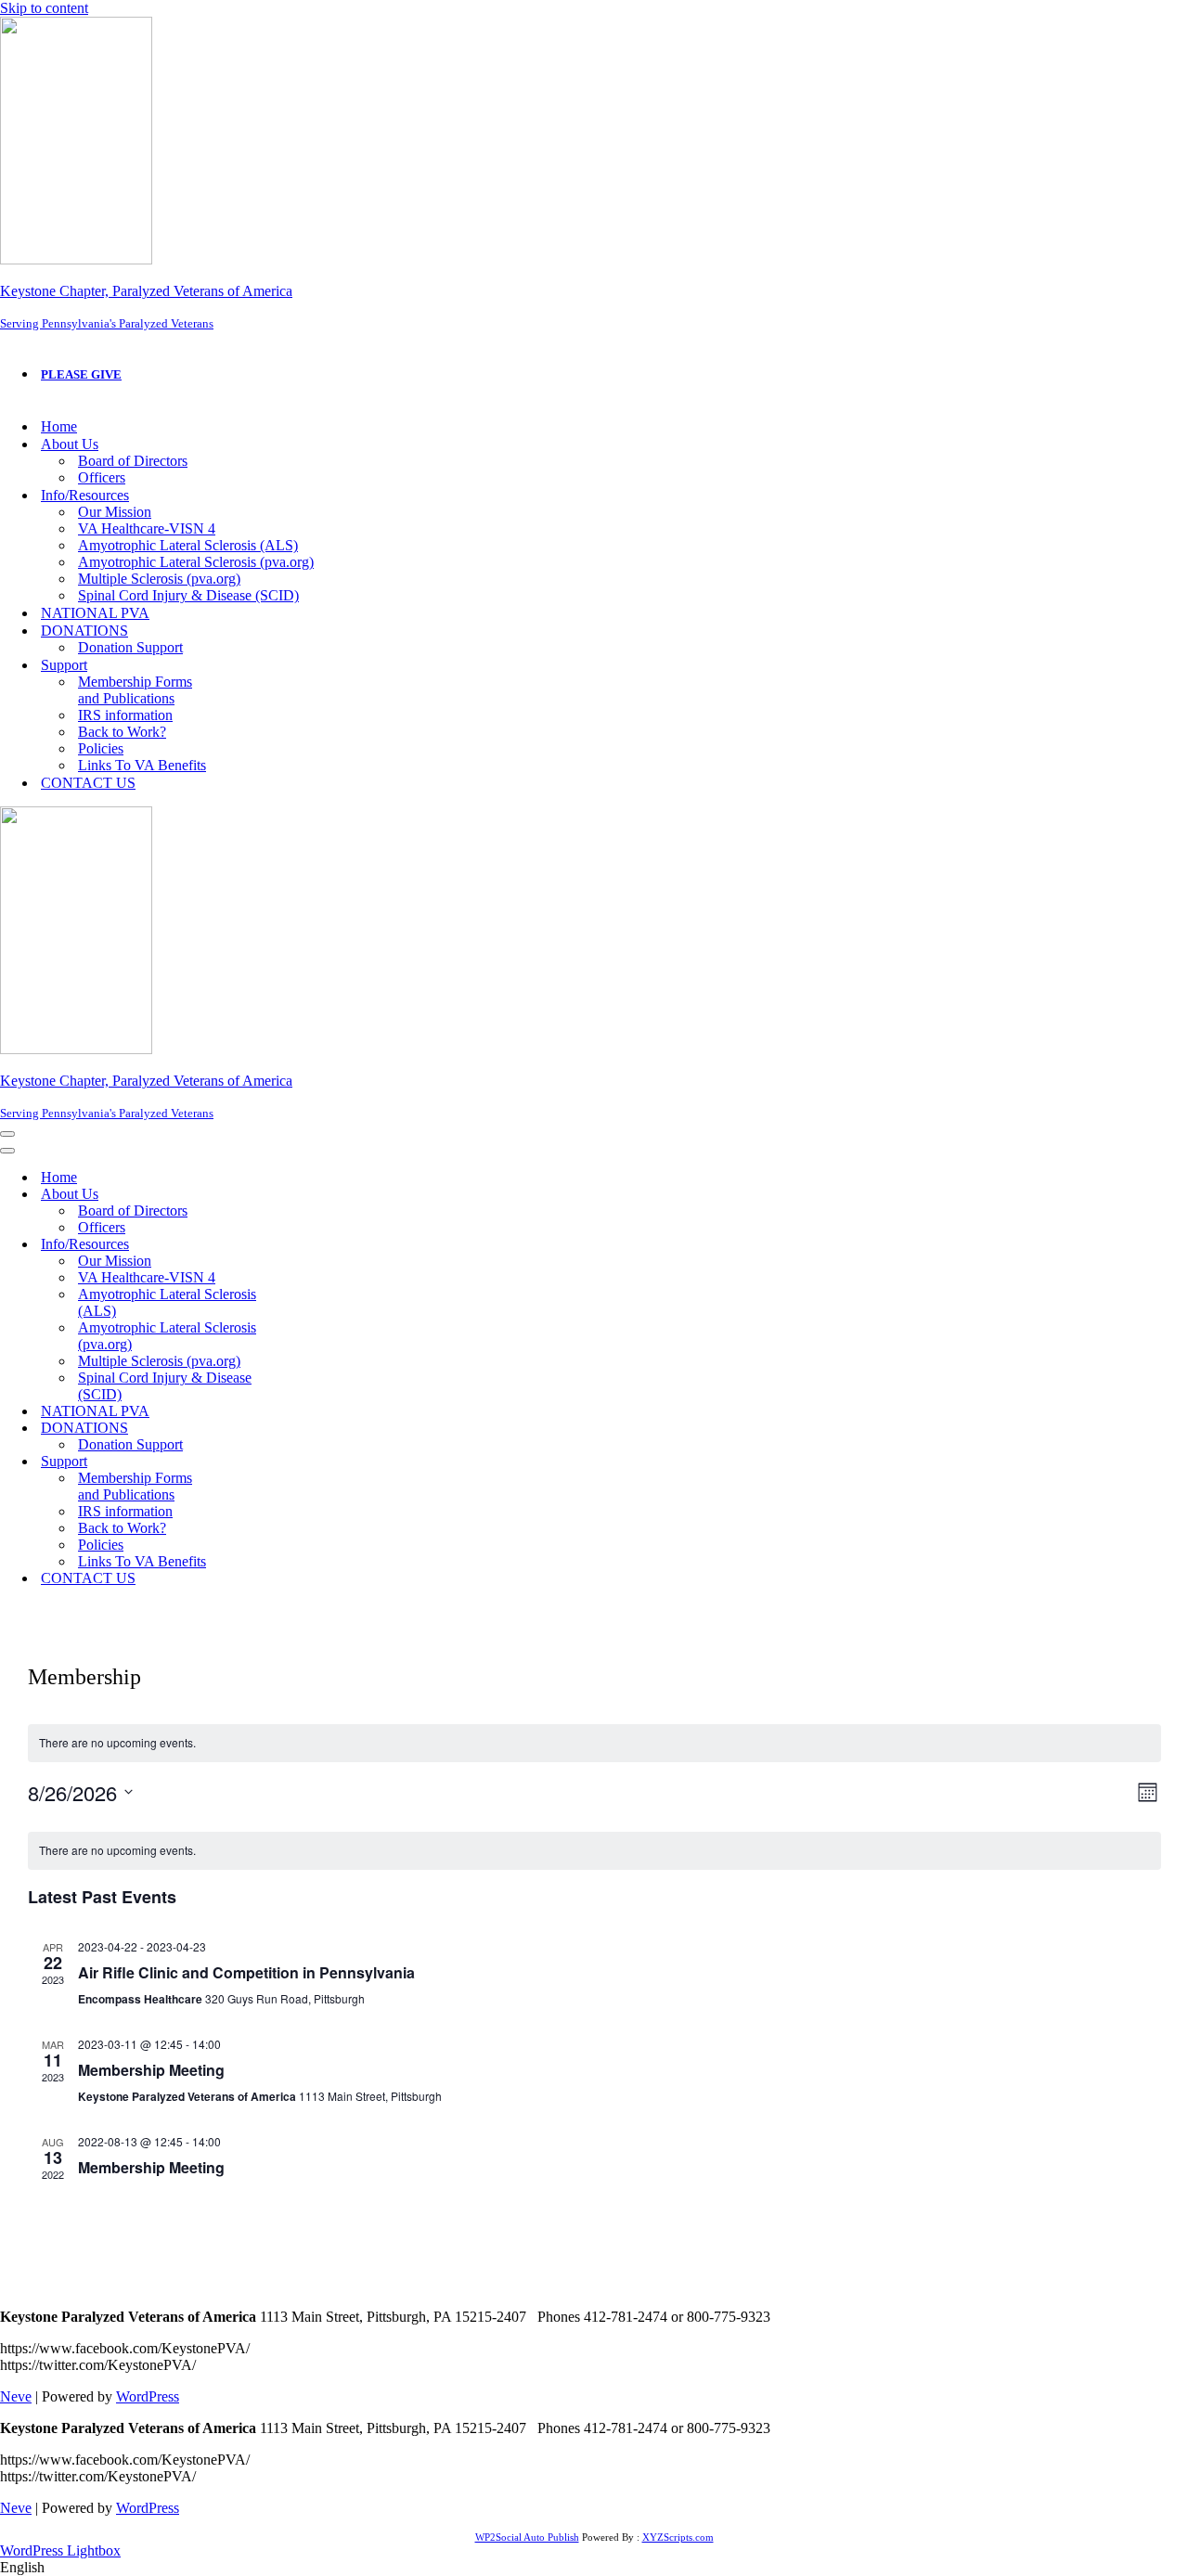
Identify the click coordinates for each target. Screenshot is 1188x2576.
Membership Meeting (151, 2070)
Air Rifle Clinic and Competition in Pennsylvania (246, 1972)
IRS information (125, 715)
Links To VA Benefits (142, 765)
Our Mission (115, 512)
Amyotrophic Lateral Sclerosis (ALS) (188, 545)
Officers (102, 477)
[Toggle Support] (325, 1462)
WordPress (148, 2396)
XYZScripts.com (678, 2537)
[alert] (594, 1743)
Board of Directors (133, 461)
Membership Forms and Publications (135, 690)
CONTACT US (88, 783)
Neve (16, 2396)
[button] (594, 2568)
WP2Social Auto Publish (527, 2537)
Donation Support (130, 647)
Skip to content (44, 8)
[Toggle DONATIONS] (325, 1429)
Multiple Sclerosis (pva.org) (159, 579)
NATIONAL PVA (95, 613)
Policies (101, 748)
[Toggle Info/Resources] (325, 1245)
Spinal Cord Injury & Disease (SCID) (188, 595)
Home (59, 426)
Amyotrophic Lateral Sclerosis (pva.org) (196, 562)
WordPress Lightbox (60, 2550)
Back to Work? (122, 732)
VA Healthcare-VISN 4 (147, 528)
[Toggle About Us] (325, 1195)
